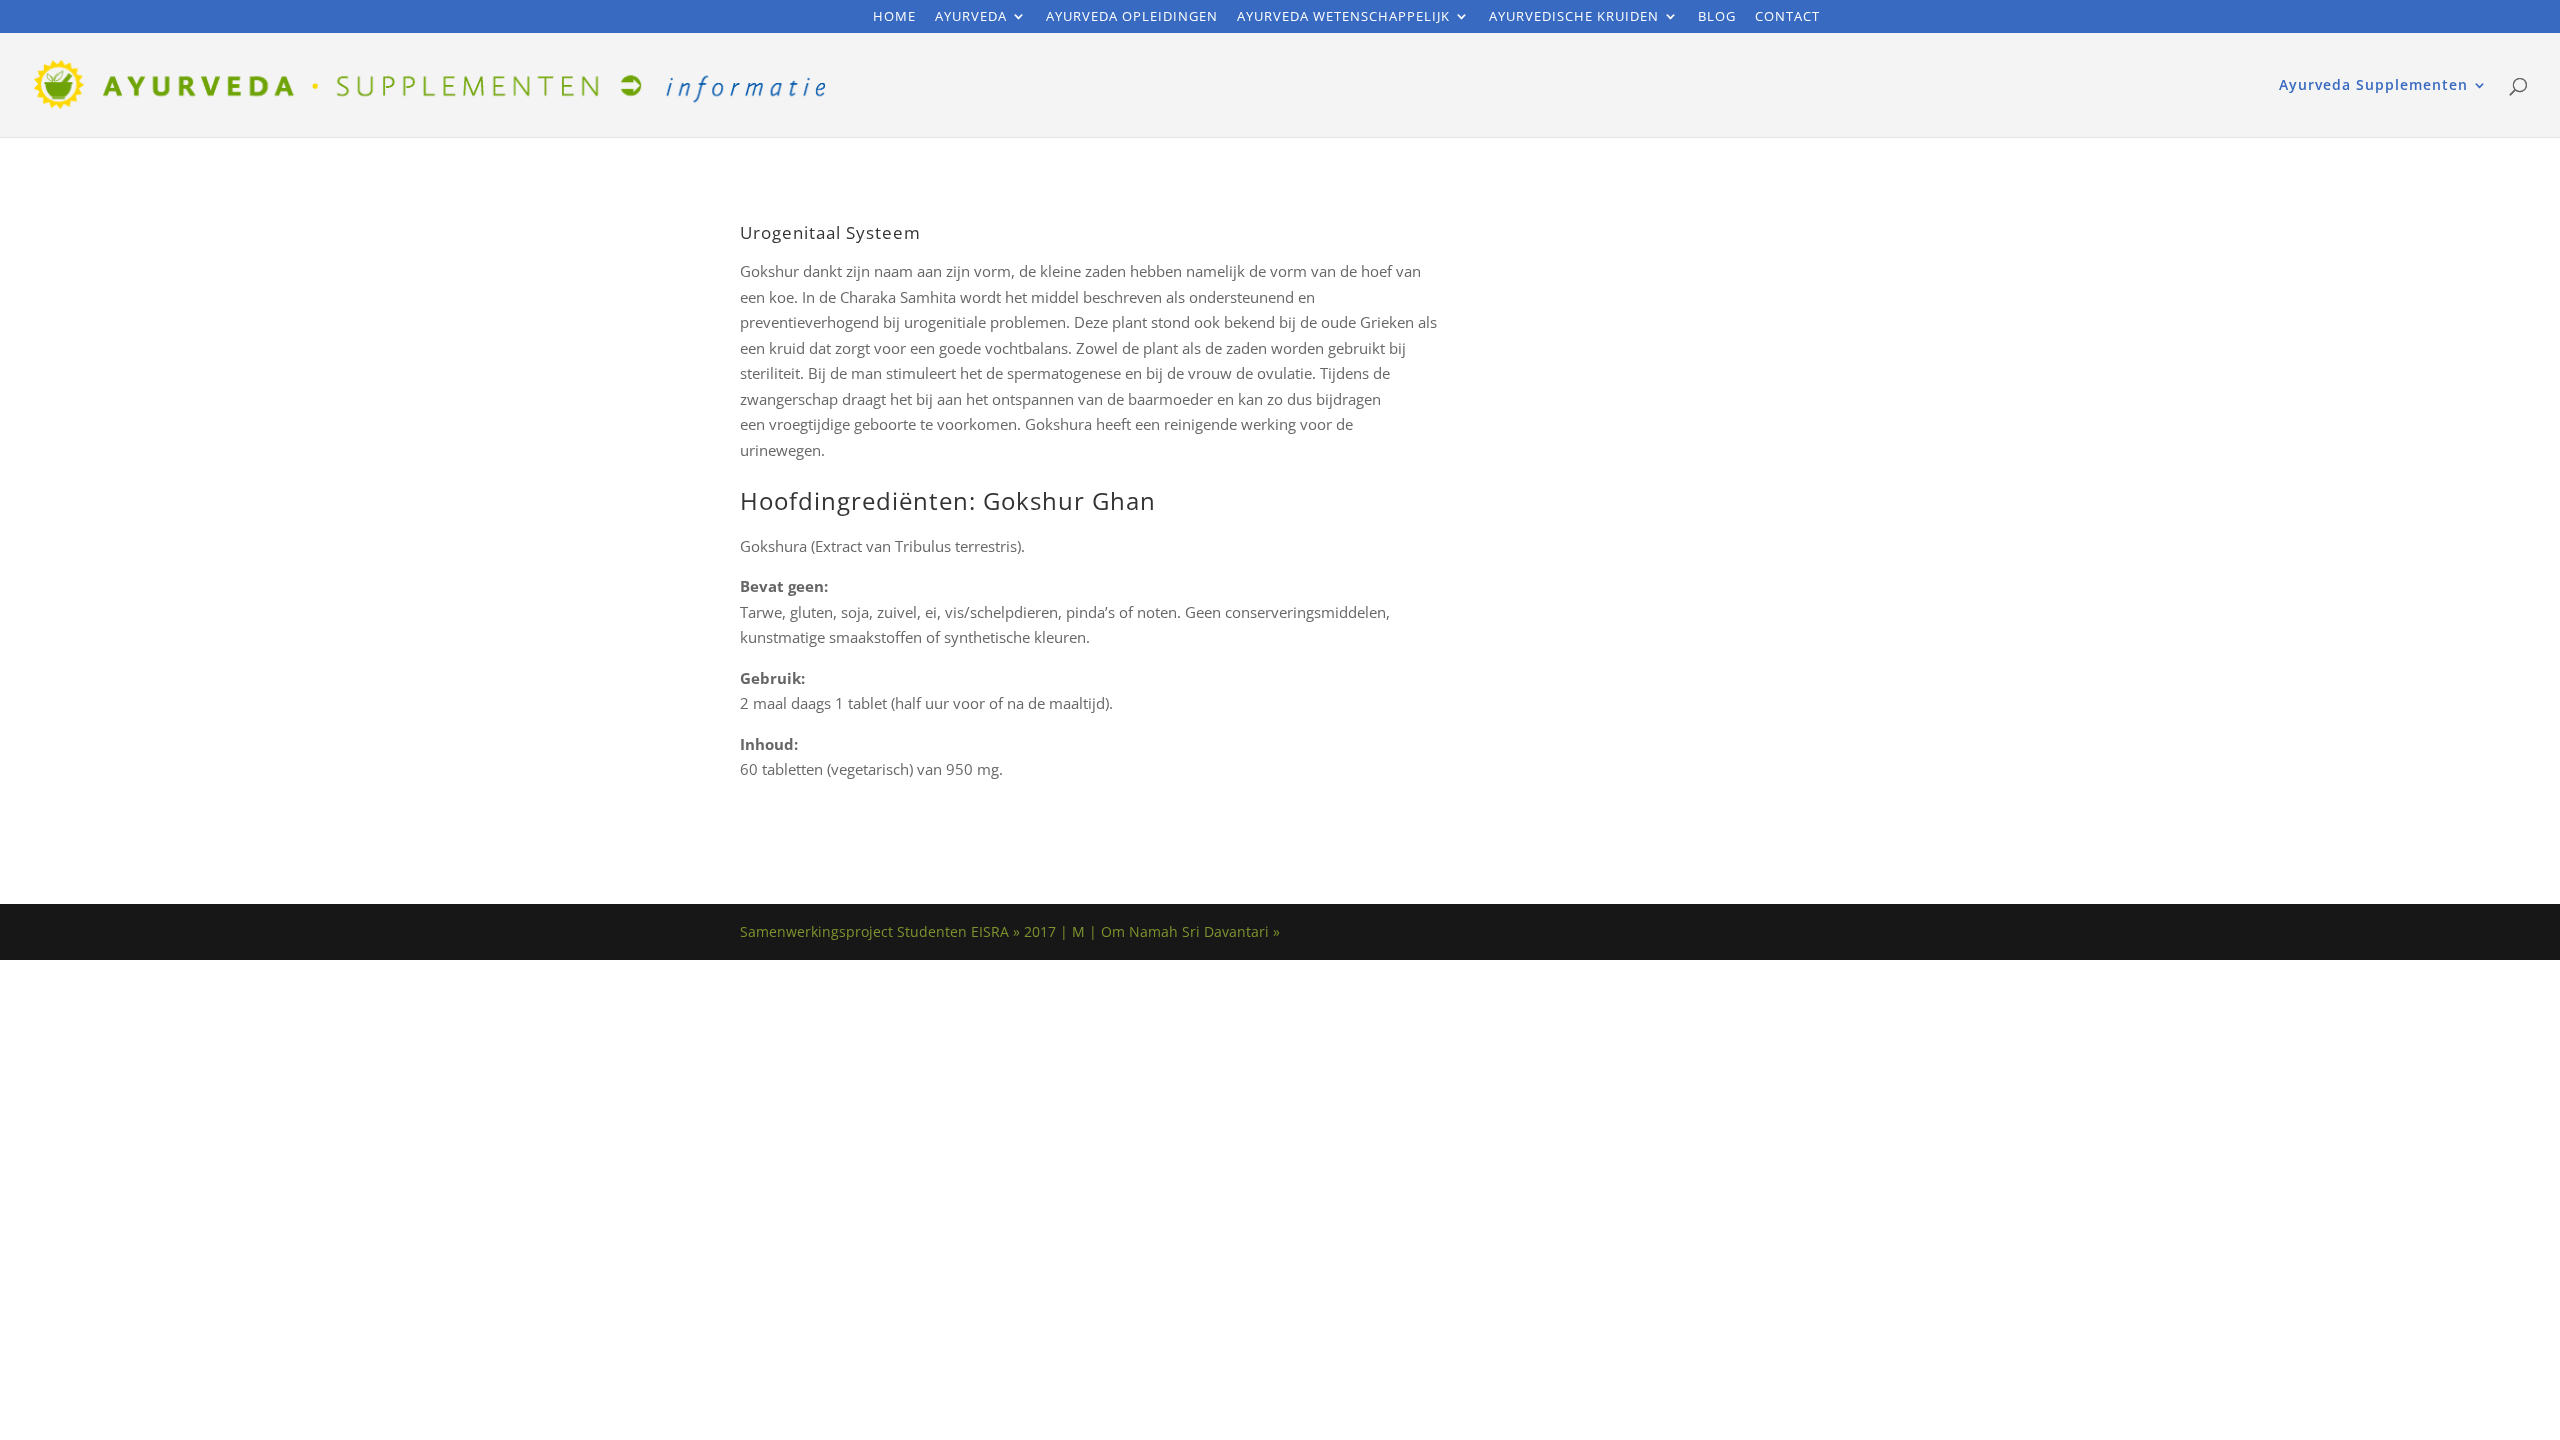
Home (894, 17)
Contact (1787, 17)
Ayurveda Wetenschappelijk (1343, 17)
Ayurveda (971, 17)
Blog (1717, 17)
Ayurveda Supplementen (2373, 86)
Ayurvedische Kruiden (1574, 17)
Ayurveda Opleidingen (1132, 17)
